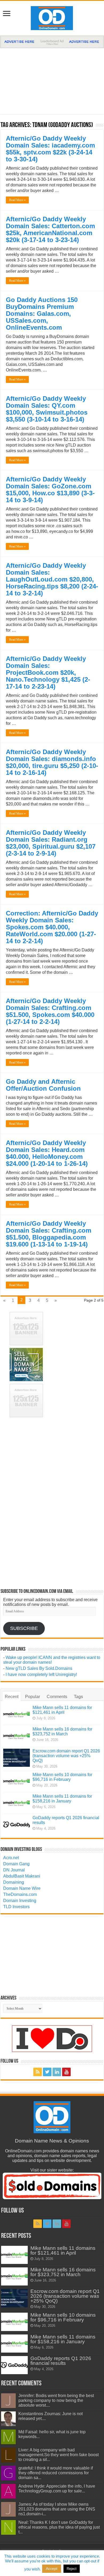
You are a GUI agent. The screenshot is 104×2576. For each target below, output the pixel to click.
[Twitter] (47, 2072)
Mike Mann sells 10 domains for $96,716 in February (62, 1777)
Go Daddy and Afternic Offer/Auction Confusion (43, 1085)
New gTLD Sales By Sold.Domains (39, 1668)
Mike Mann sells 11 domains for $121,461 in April (62, 1710)
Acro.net (11, 1858)
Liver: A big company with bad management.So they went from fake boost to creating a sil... (59, 2455)
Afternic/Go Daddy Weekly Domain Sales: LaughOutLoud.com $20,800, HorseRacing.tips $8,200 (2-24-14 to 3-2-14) (52, 579)
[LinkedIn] (57, 2072)
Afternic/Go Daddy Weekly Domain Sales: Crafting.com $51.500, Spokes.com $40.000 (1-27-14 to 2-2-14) (50, 1011)
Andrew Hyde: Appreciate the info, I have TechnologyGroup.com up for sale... (57, 2489)
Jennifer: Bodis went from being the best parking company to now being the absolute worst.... (56, 2400)
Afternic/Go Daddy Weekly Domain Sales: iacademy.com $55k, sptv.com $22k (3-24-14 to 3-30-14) (50, 149)
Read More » (17, 200)
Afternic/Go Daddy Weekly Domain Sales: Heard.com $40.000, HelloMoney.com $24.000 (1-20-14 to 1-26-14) (47, 1153)
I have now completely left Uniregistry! (41, 1675)
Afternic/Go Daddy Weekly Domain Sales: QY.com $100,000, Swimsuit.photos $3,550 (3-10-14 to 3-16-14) (47, 409)
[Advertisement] (52, 79)
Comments (57, 1697)
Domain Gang (16, 1864)
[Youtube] (66, 2072)
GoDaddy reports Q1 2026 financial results (61, 2361)
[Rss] (38, 2072)
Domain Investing (20, 1901)
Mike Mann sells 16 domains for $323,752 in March (62, 1731)
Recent (12, 1697)
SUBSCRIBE (24, 1628)
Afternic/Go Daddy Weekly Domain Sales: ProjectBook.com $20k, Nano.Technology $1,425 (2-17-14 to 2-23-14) (48, 672)
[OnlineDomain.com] (52, 17)
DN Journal (14, 1870)
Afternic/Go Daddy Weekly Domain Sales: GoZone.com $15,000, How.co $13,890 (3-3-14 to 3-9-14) (50, 490)
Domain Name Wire (22, 1888)
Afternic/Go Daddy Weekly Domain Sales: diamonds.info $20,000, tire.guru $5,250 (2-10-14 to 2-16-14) (52, 762)
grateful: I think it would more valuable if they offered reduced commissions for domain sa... (56, 2473)
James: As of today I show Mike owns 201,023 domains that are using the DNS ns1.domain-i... (57, 2509)
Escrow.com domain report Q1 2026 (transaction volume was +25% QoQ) (66, 1756)
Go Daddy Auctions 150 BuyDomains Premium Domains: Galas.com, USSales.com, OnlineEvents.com (42, 314)
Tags (78, 1697)
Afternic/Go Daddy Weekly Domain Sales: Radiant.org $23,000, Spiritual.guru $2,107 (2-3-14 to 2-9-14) (51, 843)
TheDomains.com (20, 1894)
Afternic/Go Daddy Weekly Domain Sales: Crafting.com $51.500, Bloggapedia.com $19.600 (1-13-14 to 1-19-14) (49, 1234)
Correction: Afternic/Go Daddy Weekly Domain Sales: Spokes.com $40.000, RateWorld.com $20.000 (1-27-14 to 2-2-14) (52, 927)
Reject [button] (72, 2569)
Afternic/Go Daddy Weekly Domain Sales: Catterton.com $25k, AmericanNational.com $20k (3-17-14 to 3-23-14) (50, 229)
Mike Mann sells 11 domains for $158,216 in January (62, 1799)
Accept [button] (52, 2569)
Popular (33, 1697)
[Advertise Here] (52, 41)
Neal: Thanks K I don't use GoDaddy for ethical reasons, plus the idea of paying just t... (59, 2527)
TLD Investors (16, 1907)
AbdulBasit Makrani (22, 1876)
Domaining (14, 1882)
